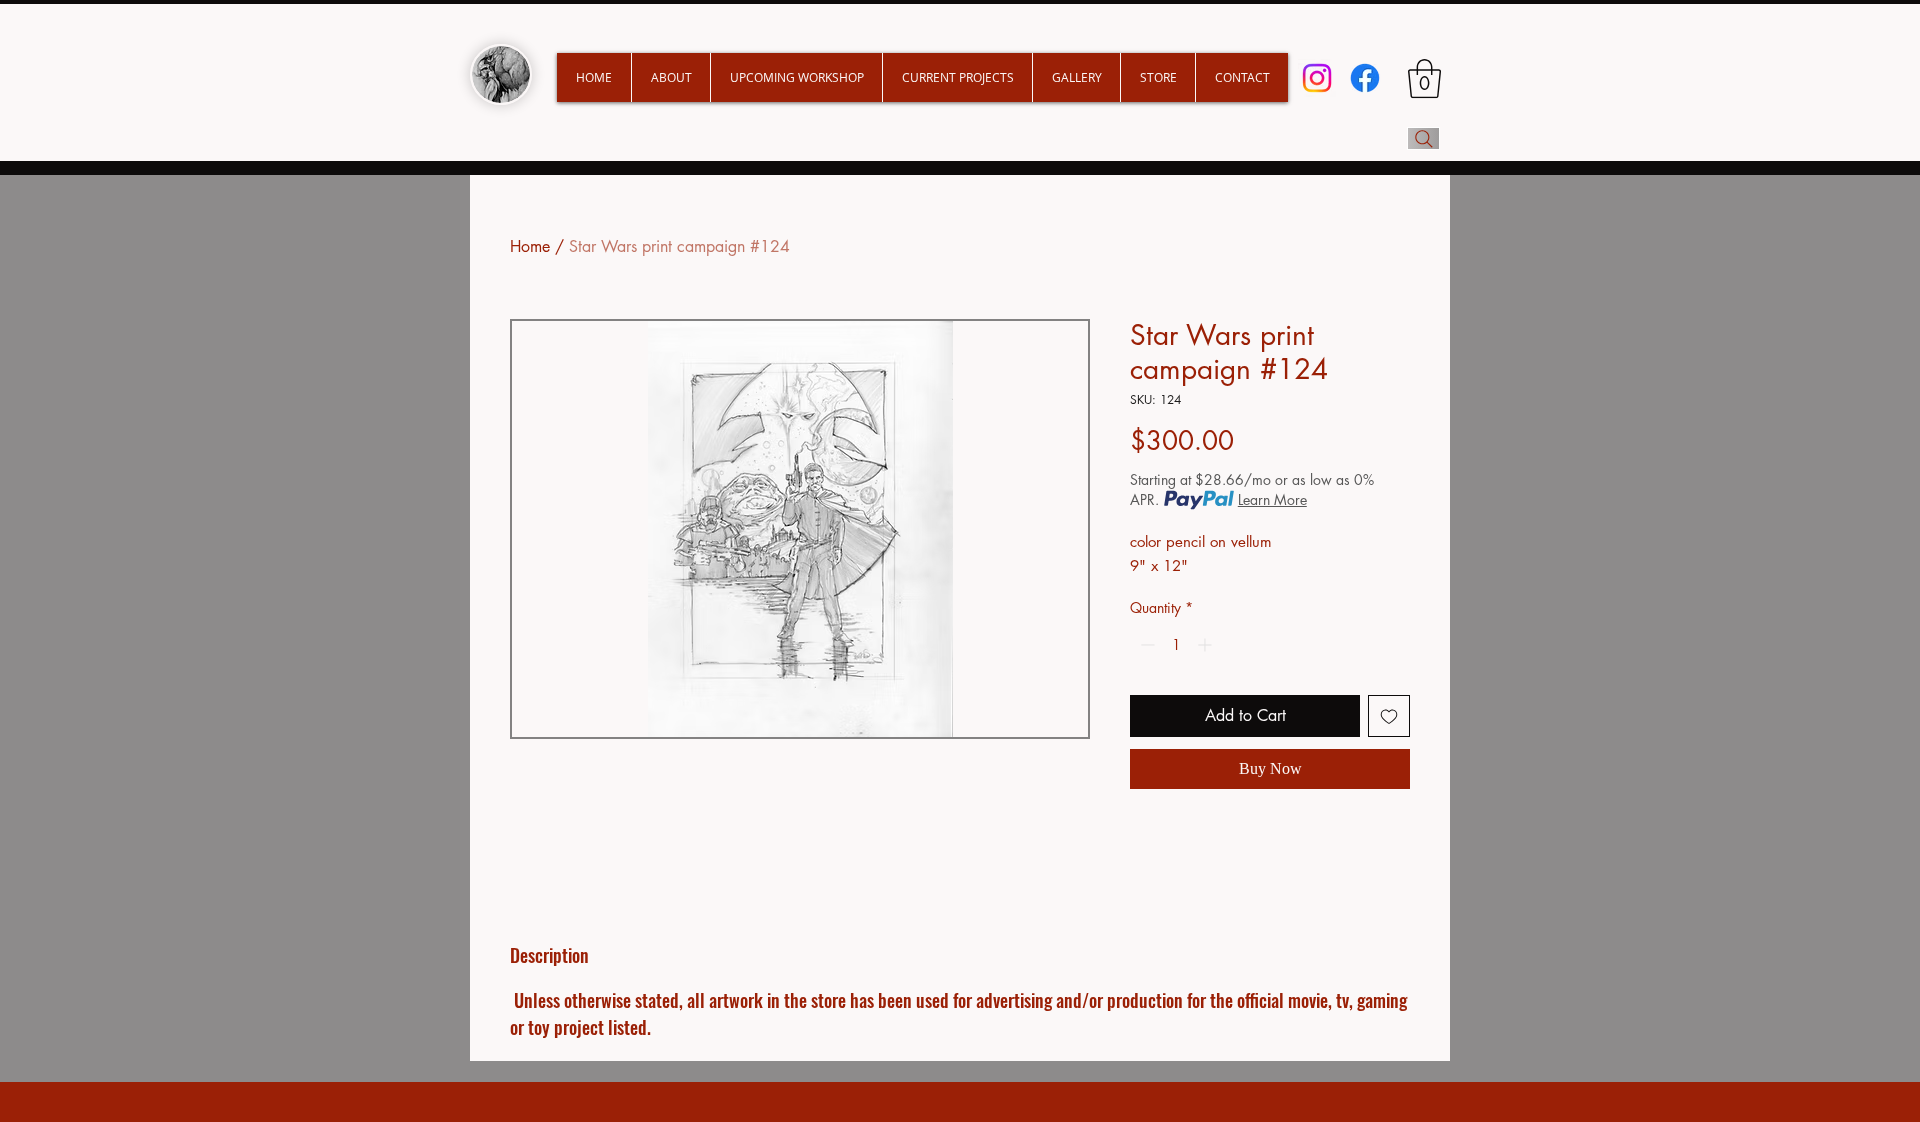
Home (530, 246)
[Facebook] (1365, 78)
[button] (957, 77)
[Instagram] (1317, 78)
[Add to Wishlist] (1389, 716)
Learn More (1272, 499)
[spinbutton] (1176, 644)
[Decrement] (1145, 644)
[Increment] (1206, 644)
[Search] (1423, 138)
